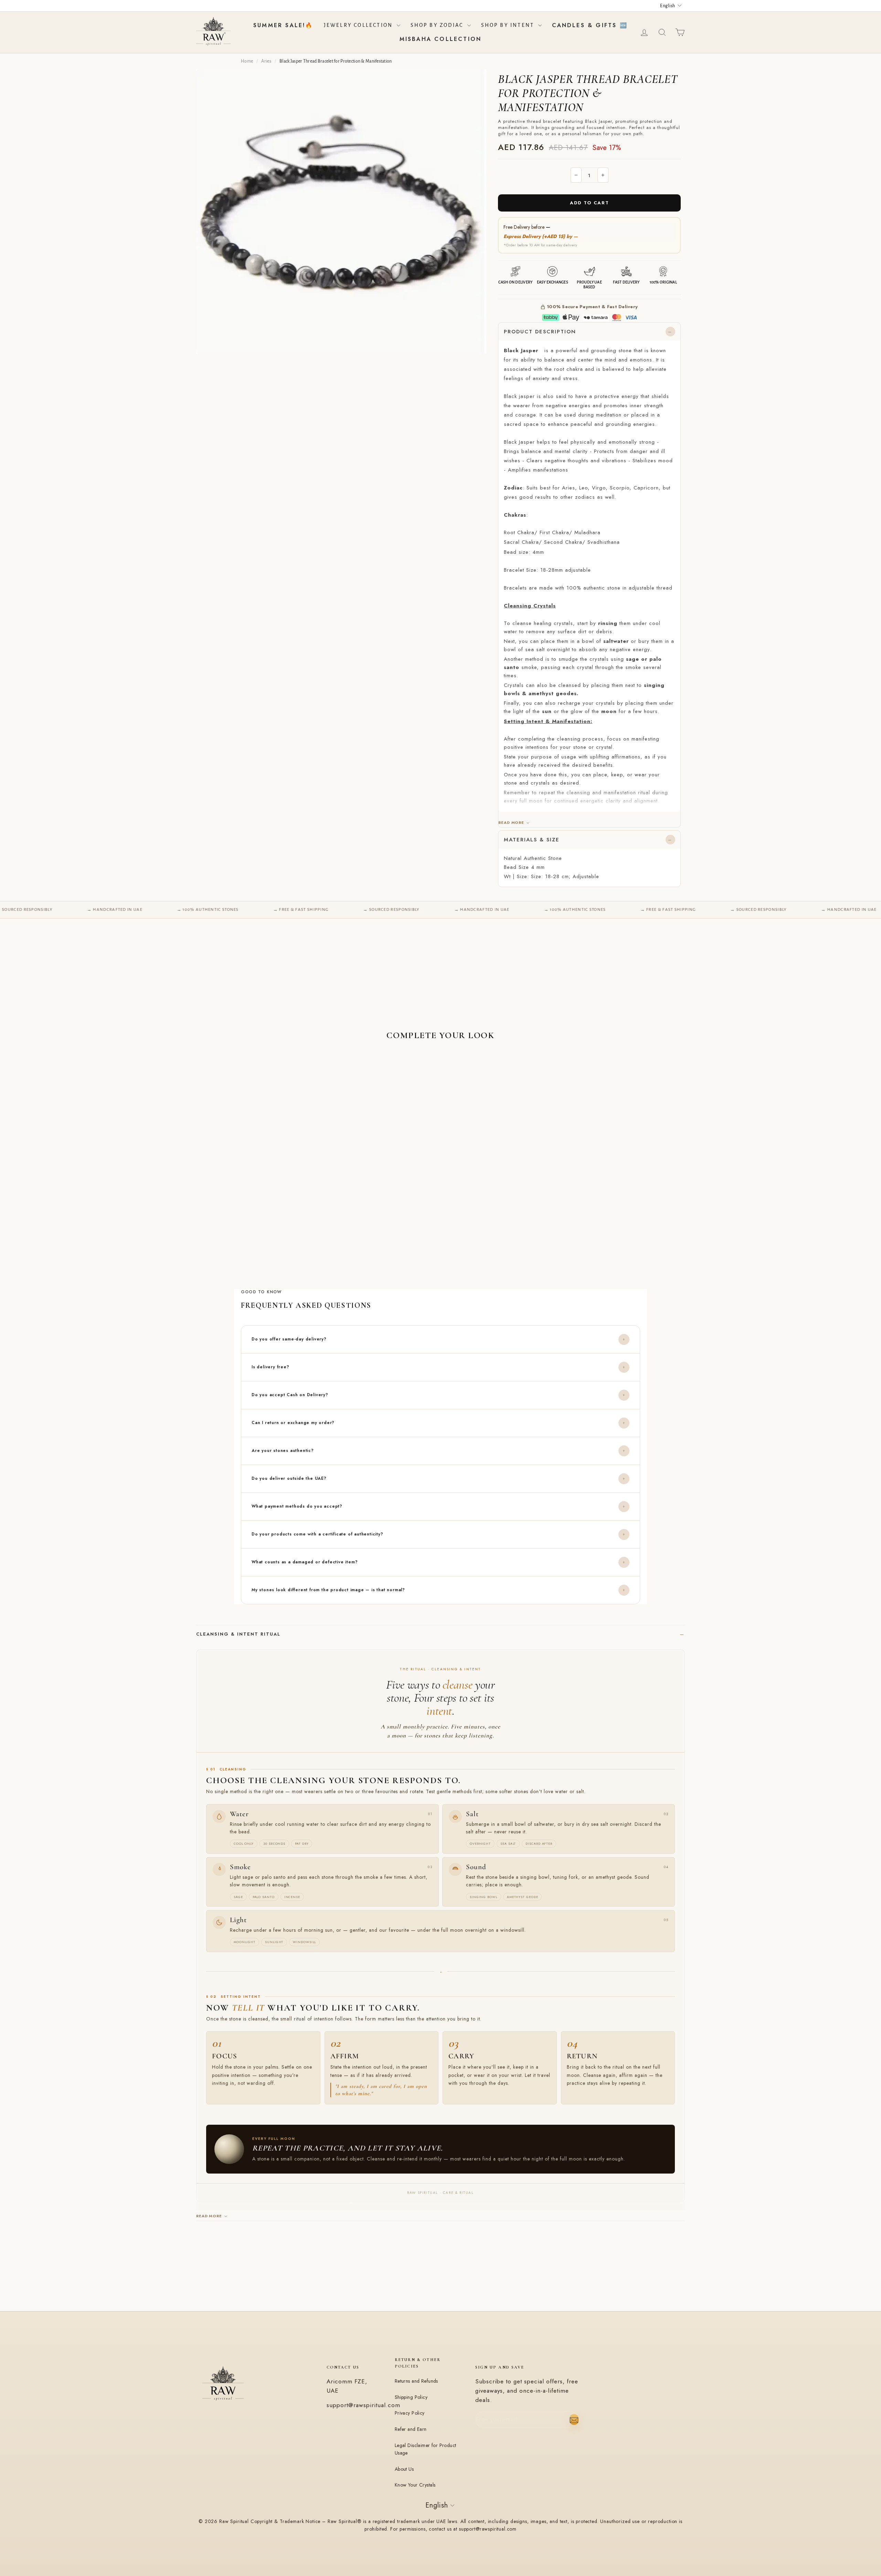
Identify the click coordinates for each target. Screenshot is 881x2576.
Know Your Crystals (415, 2485)
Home (247, 61)
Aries (266, 61)
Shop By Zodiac (438, 25)
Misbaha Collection (441, 39)
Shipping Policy (411, 2397)
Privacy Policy (410, 2413)
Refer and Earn (411, 2429)
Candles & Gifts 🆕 (590, 25)
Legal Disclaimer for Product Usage (426, 2449)
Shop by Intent (509, 25)
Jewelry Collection (359, 25)
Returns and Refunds (416, 2381)
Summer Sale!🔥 (283, 25)
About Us (404, 2469)
